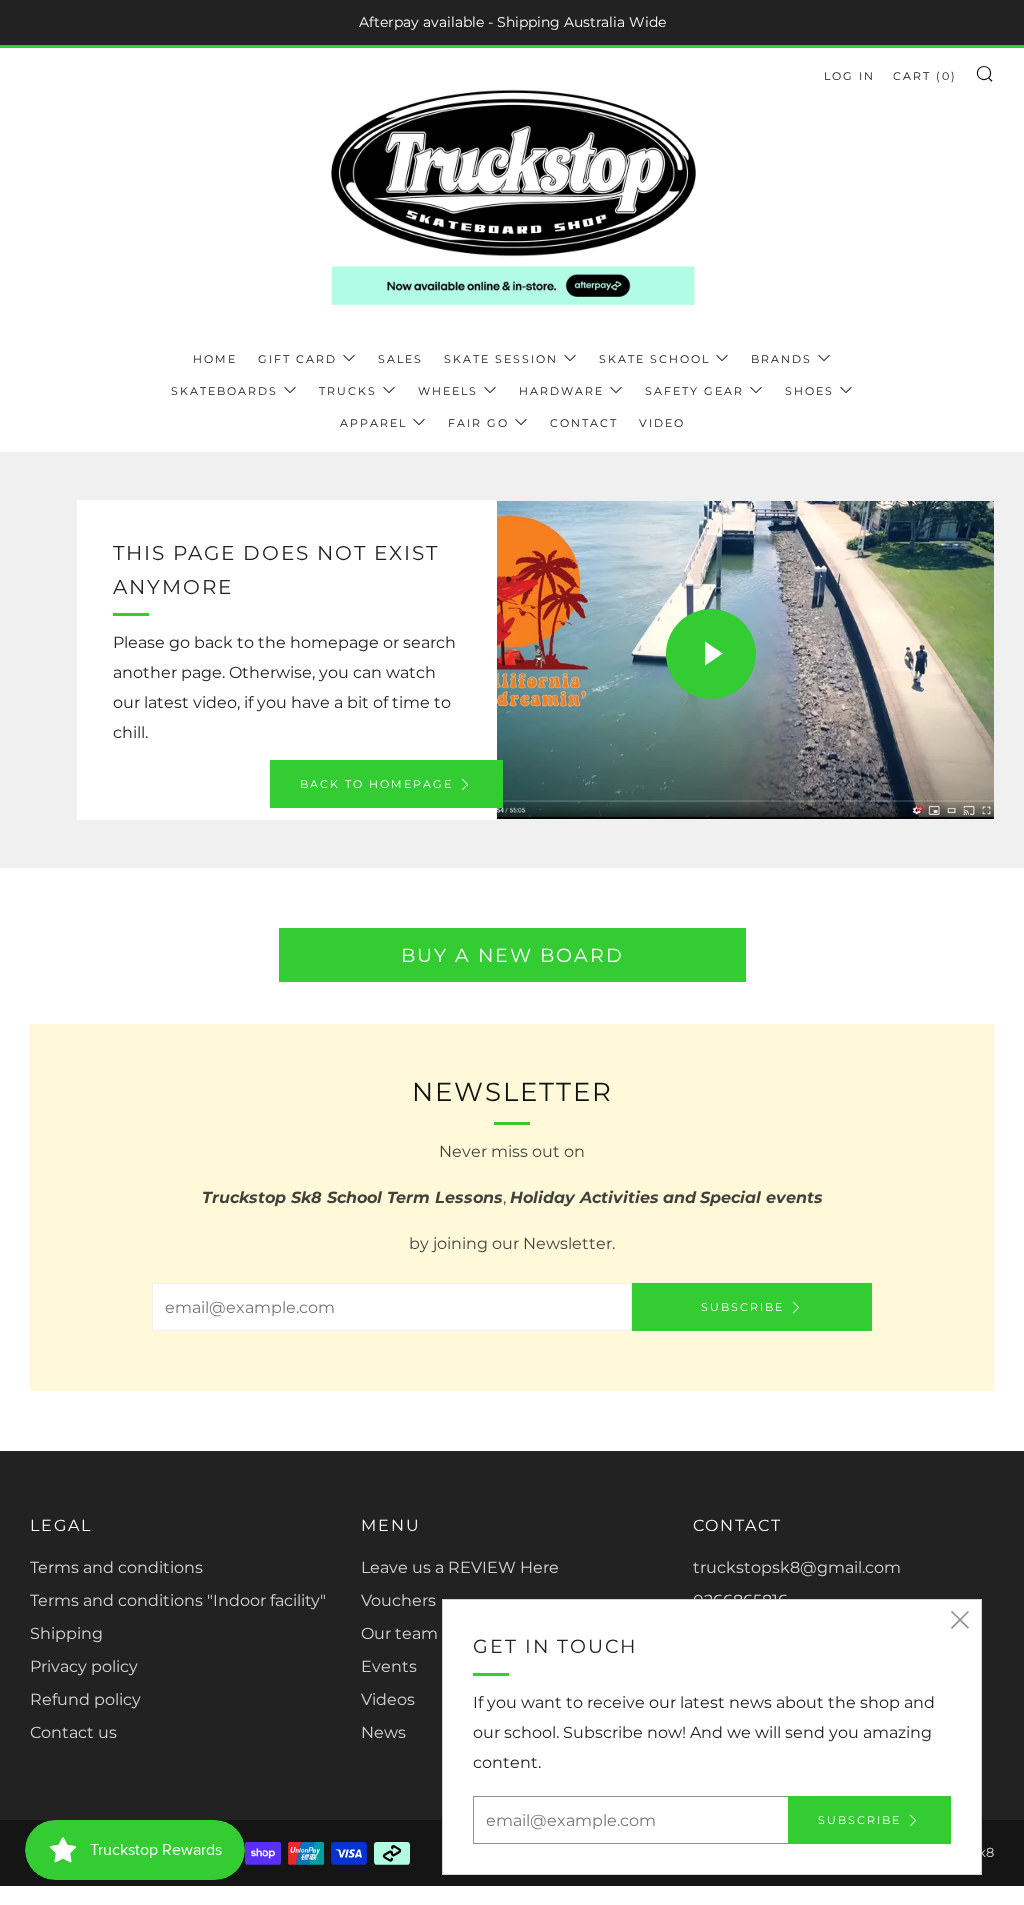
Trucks (348, 391)
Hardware (561, 391)
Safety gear (694, 391)
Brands (781, 359)
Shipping (66, 1633)
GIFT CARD (297, 359)
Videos (388, 1699)
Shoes (809, 391)
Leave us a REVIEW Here (460, 1567)
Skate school (654, 359)
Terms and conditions (116, 1567)
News (383, 1732)
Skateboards (224, 391)
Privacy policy (84, 1666)
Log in (849, 76)
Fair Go (478, 423)
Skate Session (501, 359)
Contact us (73, 1732)
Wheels (448, 391)
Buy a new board (512, 955)
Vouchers (398, 1600)
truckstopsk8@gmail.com (797, 1567)
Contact (584, 423)
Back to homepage (376, 784)
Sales (400, 359)
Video (662, 423)
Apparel (373, 423)
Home (215, 359)
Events (389, 1666)
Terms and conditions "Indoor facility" (178, 1600)
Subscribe (742, 1307)
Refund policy (85, 1699)
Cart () (925, 76)
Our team (399, 1633)
